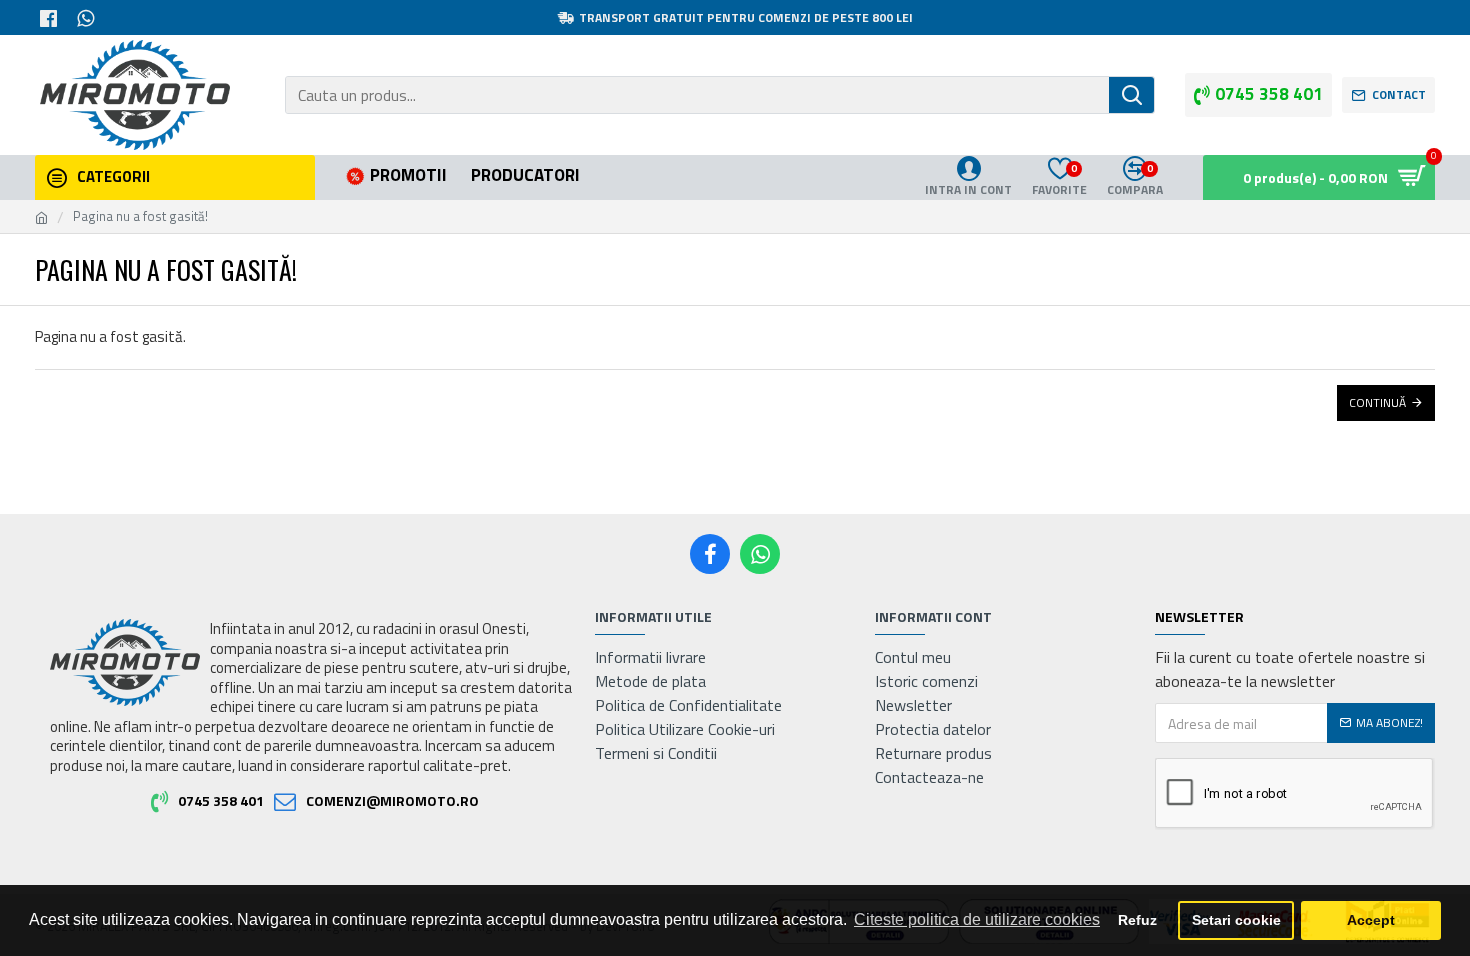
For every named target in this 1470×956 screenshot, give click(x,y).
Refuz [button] (1137, 920)
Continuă (1377, 402)
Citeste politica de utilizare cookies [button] (977, 919)
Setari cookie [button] (1236, 920)
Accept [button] (1371, 920)
